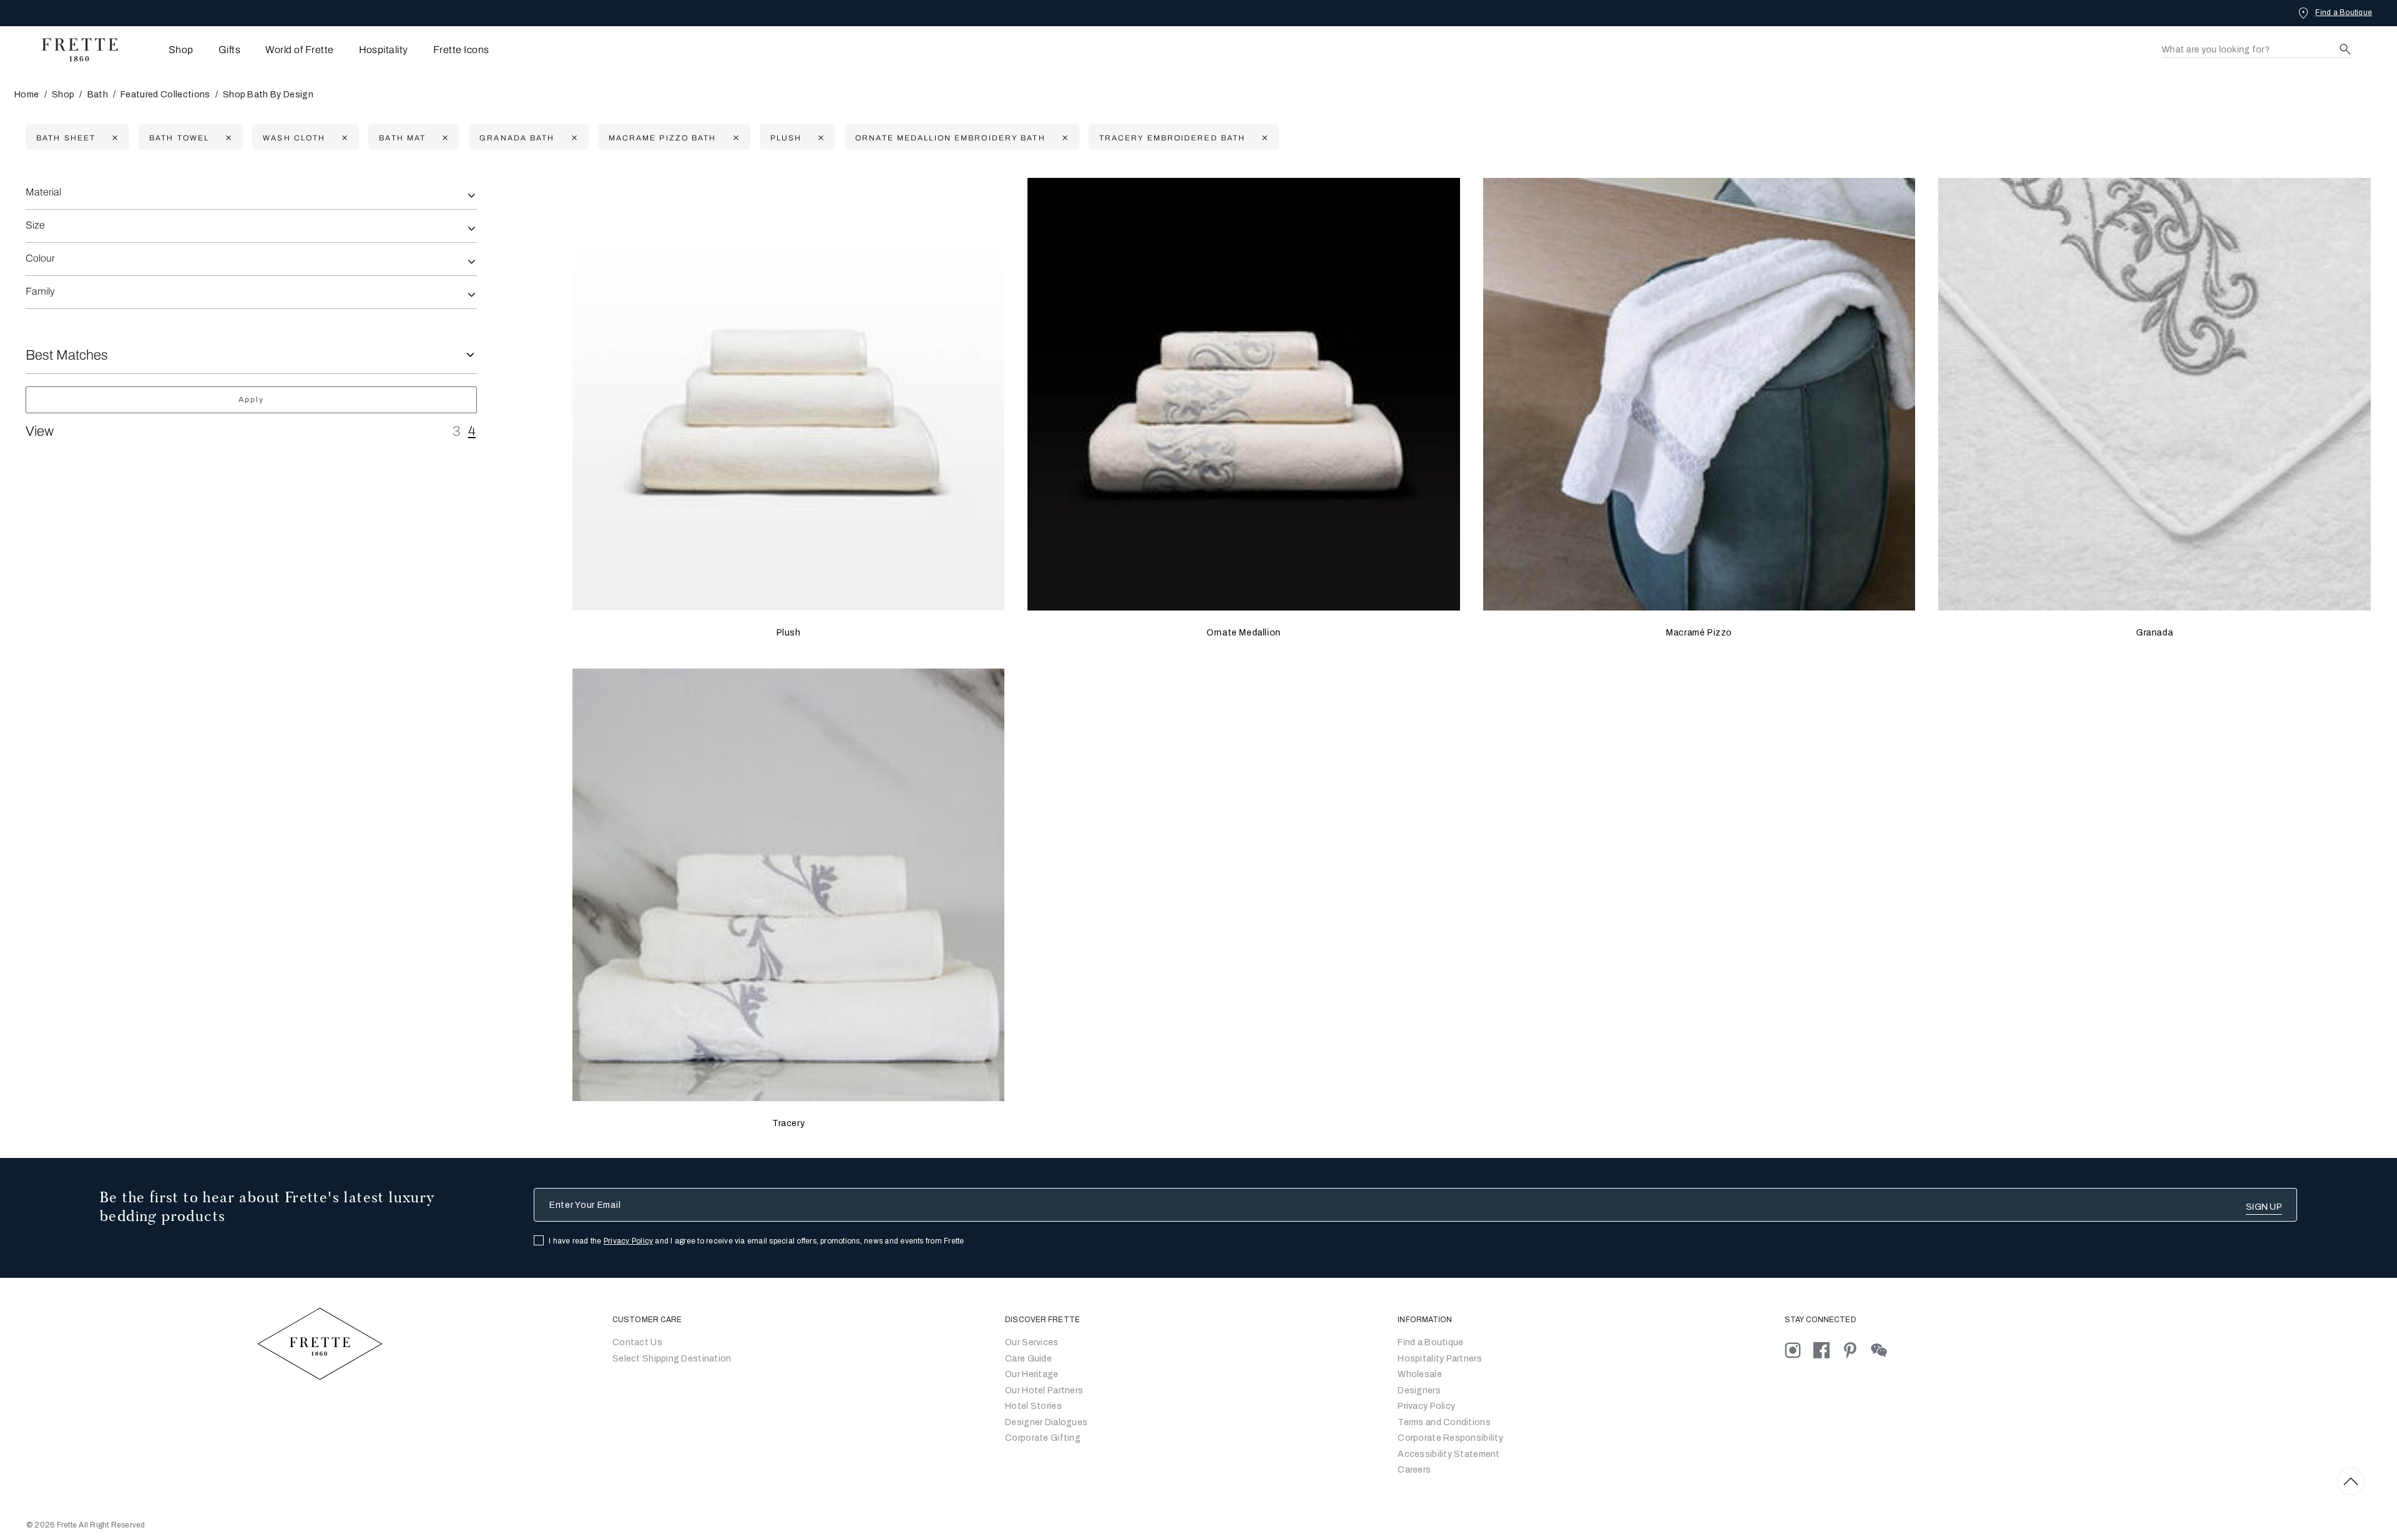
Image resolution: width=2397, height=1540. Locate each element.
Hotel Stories (1033, 1406)
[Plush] (789, 394)
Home (27, 95)
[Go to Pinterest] (1856, 1350)
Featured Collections (165, 95)
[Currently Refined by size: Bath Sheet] (113, 138)
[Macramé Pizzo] (1699, 394)
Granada (2154, 633)
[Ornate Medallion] (1244, 394)
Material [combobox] (43, 192)
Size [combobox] (35, 225)
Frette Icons (461, 50)
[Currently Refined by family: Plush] (819, 138)
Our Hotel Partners (1044, 1390)
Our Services (1032, 1342)
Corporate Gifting (1043, 1438)
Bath (98, 95)
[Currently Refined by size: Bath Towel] (227, 138)
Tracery (788, 1123)
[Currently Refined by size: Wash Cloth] (343, 138)
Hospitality (384, 50)
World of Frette (299, 50)
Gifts (229, 50)
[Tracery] (789, 885)
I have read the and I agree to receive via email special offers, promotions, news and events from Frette (757, 1241)
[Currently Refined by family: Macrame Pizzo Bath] (734, 138)
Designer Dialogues (1046, 1422)
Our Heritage (1032, 1374)
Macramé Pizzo (1699, 633)
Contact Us (637, 1342)
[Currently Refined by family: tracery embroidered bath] (1263, 138)
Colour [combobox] (40, 258)
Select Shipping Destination (672, 1359)
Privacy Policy (628, 1241)
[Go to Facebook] (1828, 1350)
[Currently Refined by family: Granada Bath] (573, 138)
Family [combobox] (40, 291)
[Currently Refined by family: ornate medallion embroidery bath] (1063, 138)
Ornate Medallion (1244, 633)
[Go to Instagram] (1799, 1350)
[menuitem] (164, 50)
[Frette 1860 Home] (74, 50)
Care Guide (1028, 1359)
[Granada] (2154, 394)
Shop (63, 95)
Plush (789, 633)
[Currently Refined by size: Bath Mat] (444, 138)
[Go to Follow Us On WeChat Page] (1884, 1350)
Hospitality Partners (1440, 1359)
